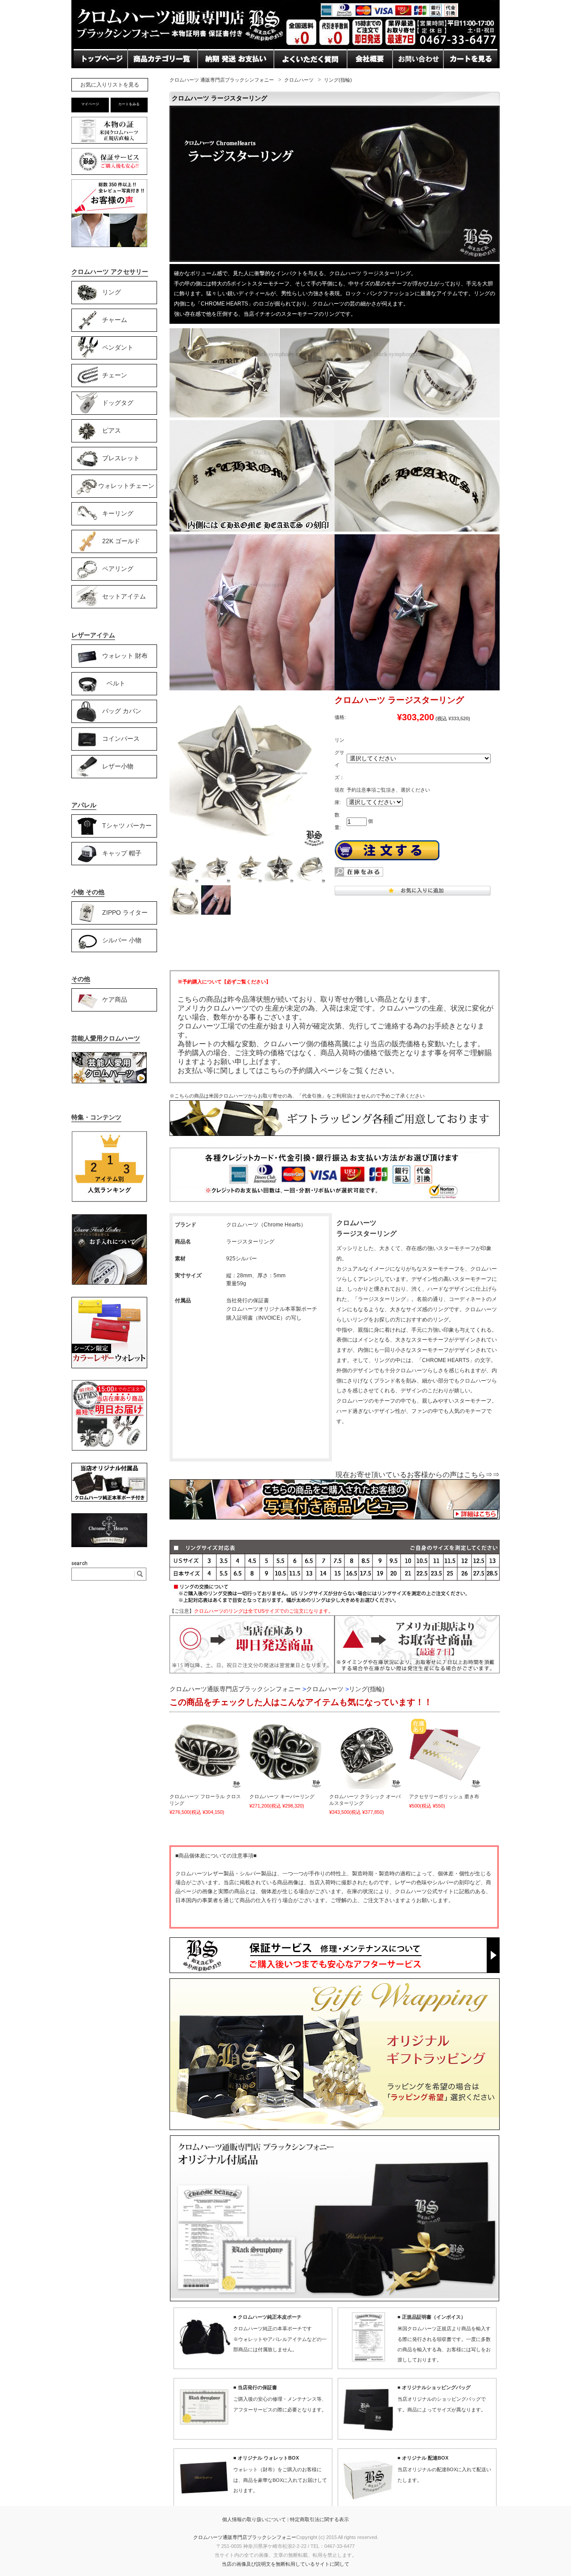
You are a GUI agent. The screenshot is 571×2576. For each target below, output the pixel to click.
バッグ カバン (122, 710)
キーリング (118, 513)
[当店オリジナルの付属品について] (109, 1500)
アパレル (84, 805)
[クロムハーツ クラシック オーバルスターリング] (365, 1753)
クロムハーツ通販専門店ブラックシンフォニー (245, 2537)
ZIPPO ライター (125, 912)
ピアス (112, 430)
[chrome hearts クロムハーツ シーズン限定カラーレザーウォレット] (109, 1366)
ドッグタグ (118, 402)
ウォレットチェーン (126, 485)
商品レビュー (296, 76)
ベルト (116, 683)
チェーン (115, 375)
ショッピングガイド (160, 76)
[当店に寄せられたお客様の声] (109, 245)
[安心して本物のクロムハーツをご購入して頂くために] (109, 143)
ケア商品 (115, 999)
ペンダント (118, 347)
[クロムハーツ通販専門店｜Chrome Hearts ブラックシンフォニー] (285, 47)
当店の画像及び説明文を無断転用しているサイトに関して (285, 2564)
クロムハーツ (299, 80)
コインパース (121, 738)
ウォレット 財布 (125, 655)
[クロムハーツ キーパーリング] (285, 1753)
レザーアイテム (93, 635)
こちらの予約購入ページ (302, 1071)
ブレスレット (121, 458)
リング (112, 292)
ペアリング (118, 568)
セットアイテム (124, 596)
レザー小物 (118, 766)
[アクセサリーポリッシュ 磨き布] (445, 1753)
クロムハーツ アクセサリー (110, 272)
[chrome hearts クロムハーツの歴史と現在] (109, 1545)
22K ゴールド (121, 541)
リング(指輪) (338, 80)
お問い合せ (216, 76)
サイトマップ (369, 76)
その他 (81, 979)
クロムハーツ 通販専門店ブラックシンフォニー (222, 80)
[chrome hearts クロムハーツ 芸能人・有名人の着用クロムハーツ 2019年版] (109, 1082)
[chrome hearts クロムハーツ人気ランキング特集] (109, 1201)
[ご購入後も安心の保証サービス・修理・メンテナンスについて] (109, 175)
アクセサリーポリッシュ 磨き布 (444, 1796)
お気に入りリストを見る (110, 85)
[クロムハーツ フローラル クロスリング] (206, 1753)
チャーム (115, 319)
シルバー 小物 (122, 940)
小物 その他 (88, 892)
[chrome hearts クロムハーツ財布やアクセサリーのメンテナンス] (109, 1284)
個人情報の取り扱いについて (254, 2519)
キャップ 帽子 (122, 853)
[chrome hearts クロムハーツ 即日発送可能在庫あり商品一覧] (109, 1449)
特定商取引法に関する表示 (319, 2519)
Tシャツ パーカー (127, 825)
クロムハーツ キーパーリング (282, 1796)
